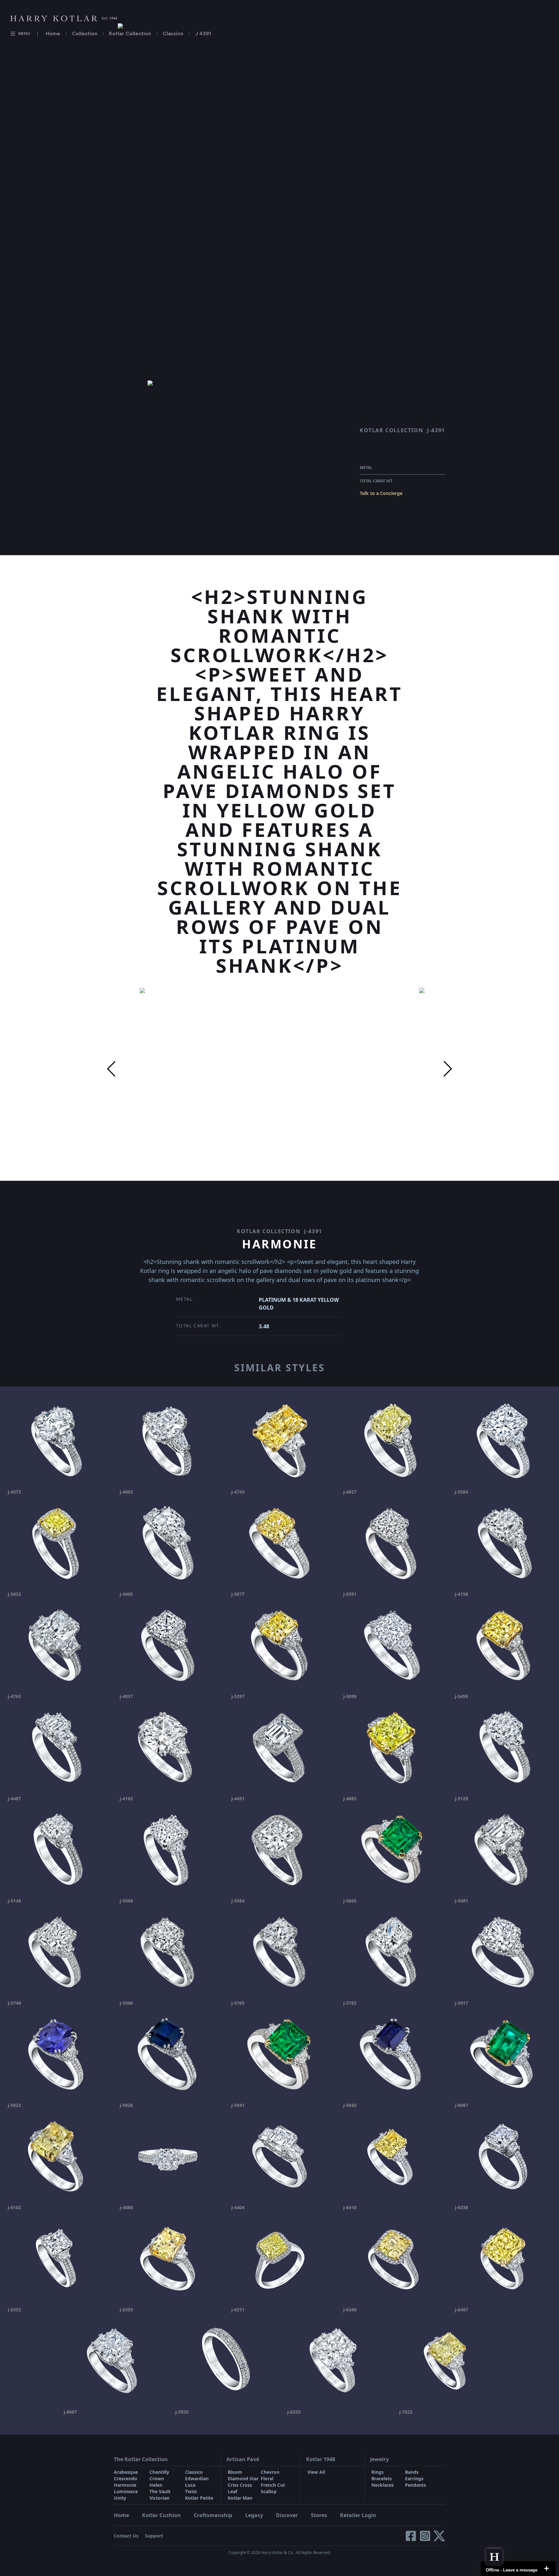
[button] (111, 1069)
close (546, 2569)
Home (53, 33)
